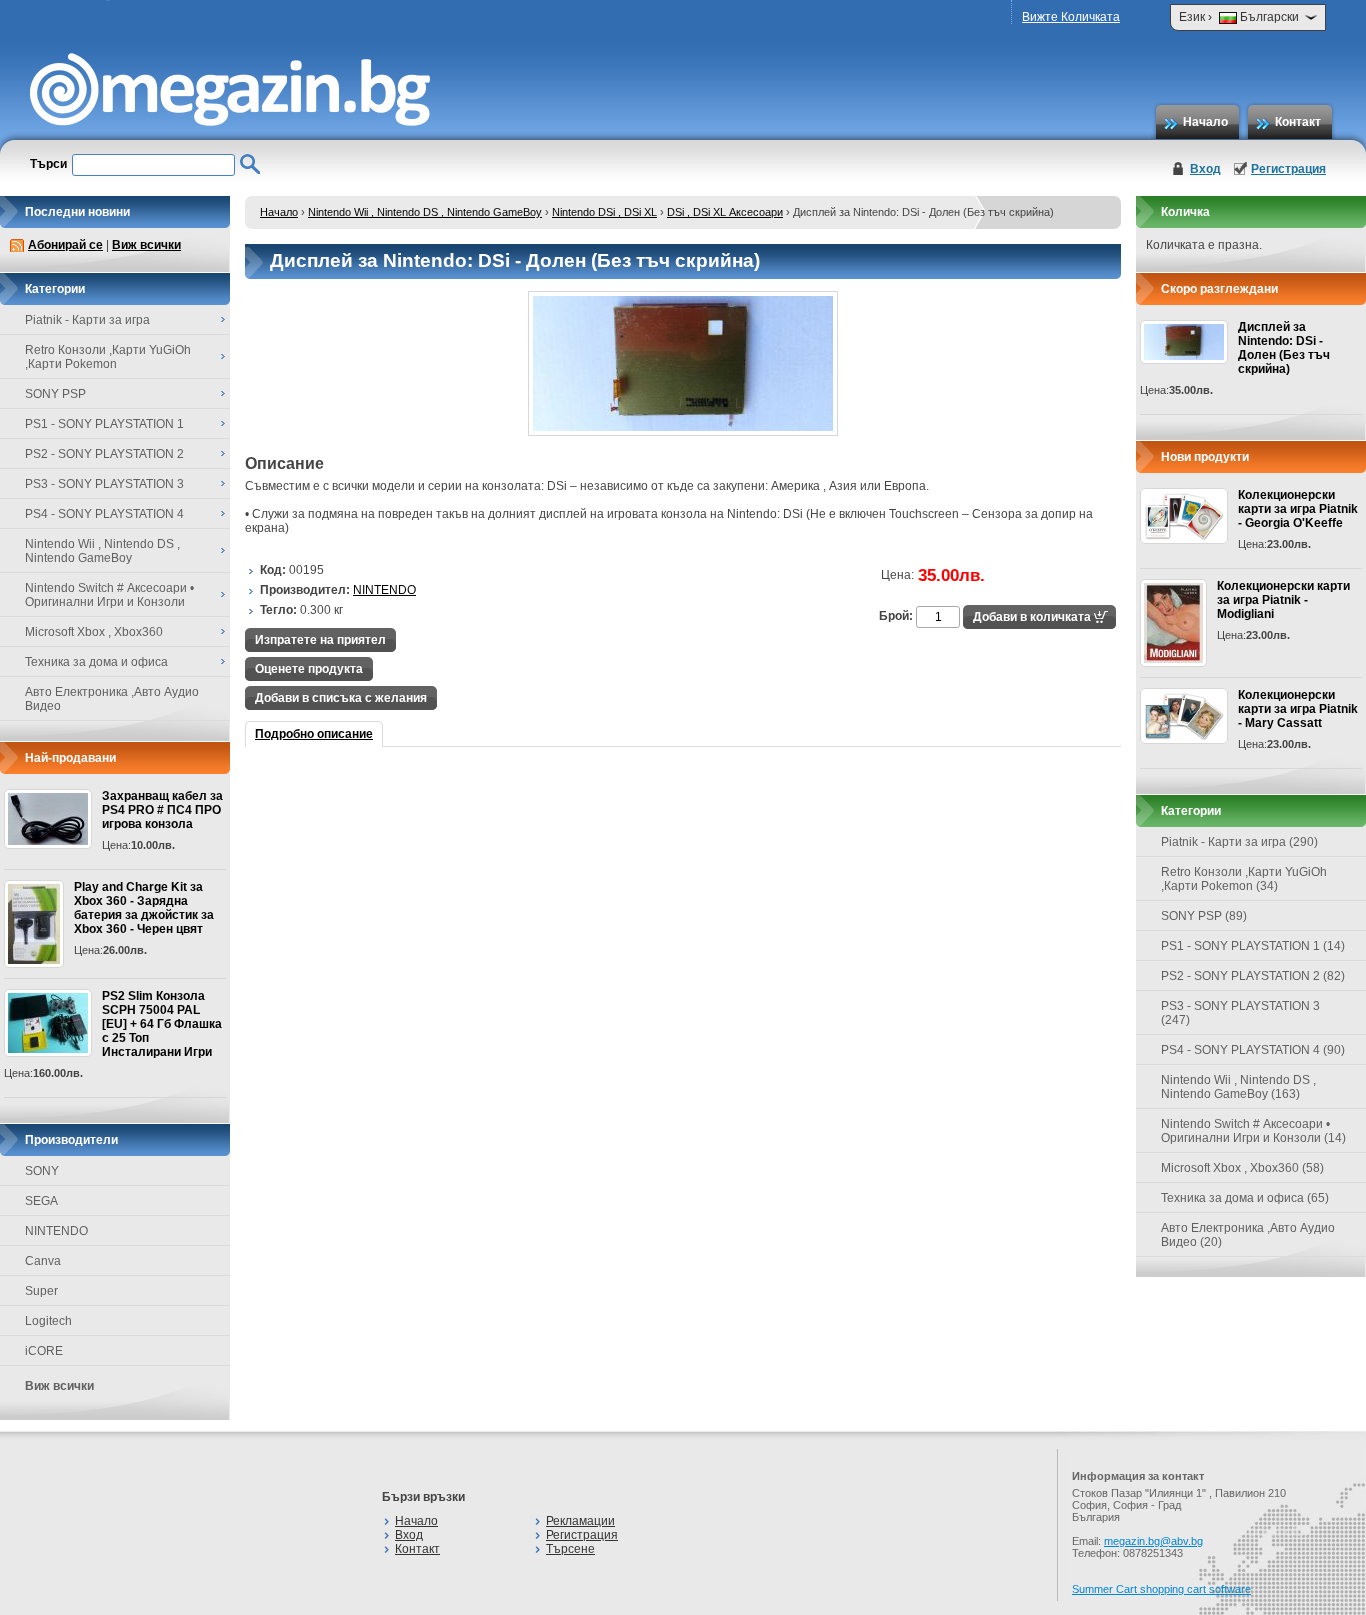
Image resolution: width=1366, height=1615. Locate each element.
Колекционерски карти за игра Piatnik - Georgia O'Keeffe (1298, 509)
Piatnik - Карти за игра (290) (1239, 842)
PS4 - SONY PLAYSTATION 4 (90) (1253, 1050)
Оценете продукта (309, 669)
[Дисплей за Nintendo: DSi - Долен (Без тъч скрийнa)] (683, 432)
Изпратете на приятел (320, 640)
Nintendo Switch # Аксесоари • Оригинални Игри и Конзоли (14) (1253, 1131)
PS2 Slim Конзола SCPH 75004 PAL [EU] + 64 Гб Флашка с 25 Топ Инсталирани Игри (162, 1024)
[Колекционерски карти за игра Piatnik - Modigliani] (1173, 623)
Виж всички (146, 245)
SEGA (41, 1201)
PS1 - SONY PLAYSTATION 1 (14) (1253, 946)
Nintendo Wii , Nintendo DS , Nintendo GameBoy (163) (1238, 1087)
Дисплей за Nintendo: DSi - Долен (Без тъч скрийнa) (1284, 348)
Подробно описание (314, 734)
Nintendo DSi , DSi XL (604, 212)
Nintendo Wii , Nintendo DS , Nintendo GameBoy (425, 212)
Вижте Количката (1071, 17)
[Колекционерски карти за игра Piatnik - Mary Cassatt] (1184, 716)
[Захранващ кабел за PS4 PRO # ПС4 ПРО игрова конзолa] (48, 819)
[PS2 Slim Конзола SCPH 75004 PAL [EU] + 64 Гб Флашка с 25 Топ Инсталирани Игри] (48, 1023)
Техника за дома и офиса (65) (1245, 1198)
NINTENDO (56, 1231)
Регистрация (1288, 169)
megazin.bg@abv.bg (1153, 1541)
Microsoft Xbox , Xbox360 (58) (1242, 1168)
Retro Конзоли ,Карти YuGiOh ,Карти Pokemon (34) (1244, 879)
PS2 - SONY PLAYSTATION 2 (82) (1253, 976)
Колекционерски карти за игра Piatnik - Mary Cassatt (1298, 709)
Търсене (570, 1549)
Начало (1205, 122)
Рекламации (580, 1521)
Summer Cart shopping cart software (1161, 1589)
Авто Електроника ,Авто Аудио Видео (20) (1248, 1235)
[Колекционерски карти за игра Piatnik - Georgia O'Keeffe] (1184, 516)
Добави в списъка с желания (341, 698)
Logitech (48, 1321)
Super (41, 1291)
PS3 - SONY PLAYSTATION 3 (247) (1240, 1013)
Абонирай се (65, 245)
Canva (43, 1261)
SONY (42, 1171)
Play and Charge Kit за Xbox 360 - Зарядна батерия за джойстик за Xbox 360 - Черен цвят (144, 908)
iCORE (44, 1351)
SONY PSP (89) (1204, 916)
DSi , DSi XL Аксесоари (725, 212)
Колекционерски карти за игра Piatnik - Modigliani (1283, 600)
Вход (1205, 169)
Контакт (1298, 122)
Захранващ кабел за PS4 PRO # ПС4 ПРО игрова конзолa (162, 810)
